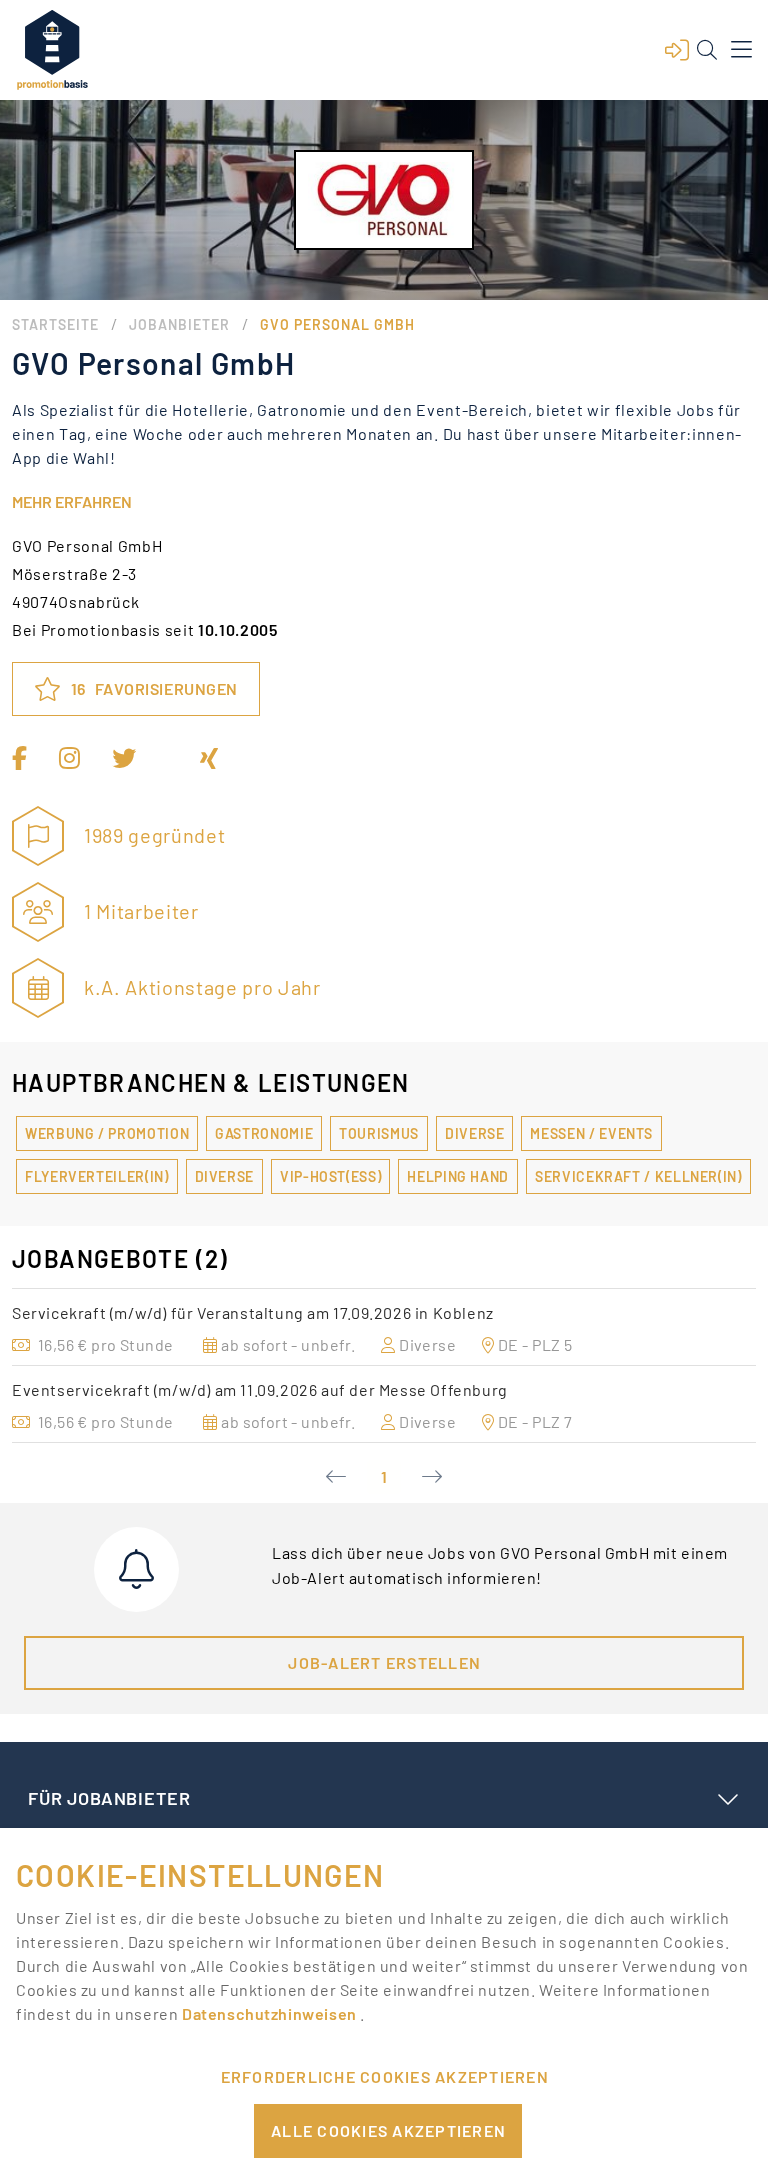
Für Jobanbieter (109, 1798)
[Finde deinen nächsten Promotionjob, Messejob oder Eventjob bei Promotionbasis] (52, 50)
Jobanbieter (179, 324)
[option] (384, 1327)
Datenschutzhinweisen (271, 2013)
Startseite (55, 324)
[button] (677, 50)
